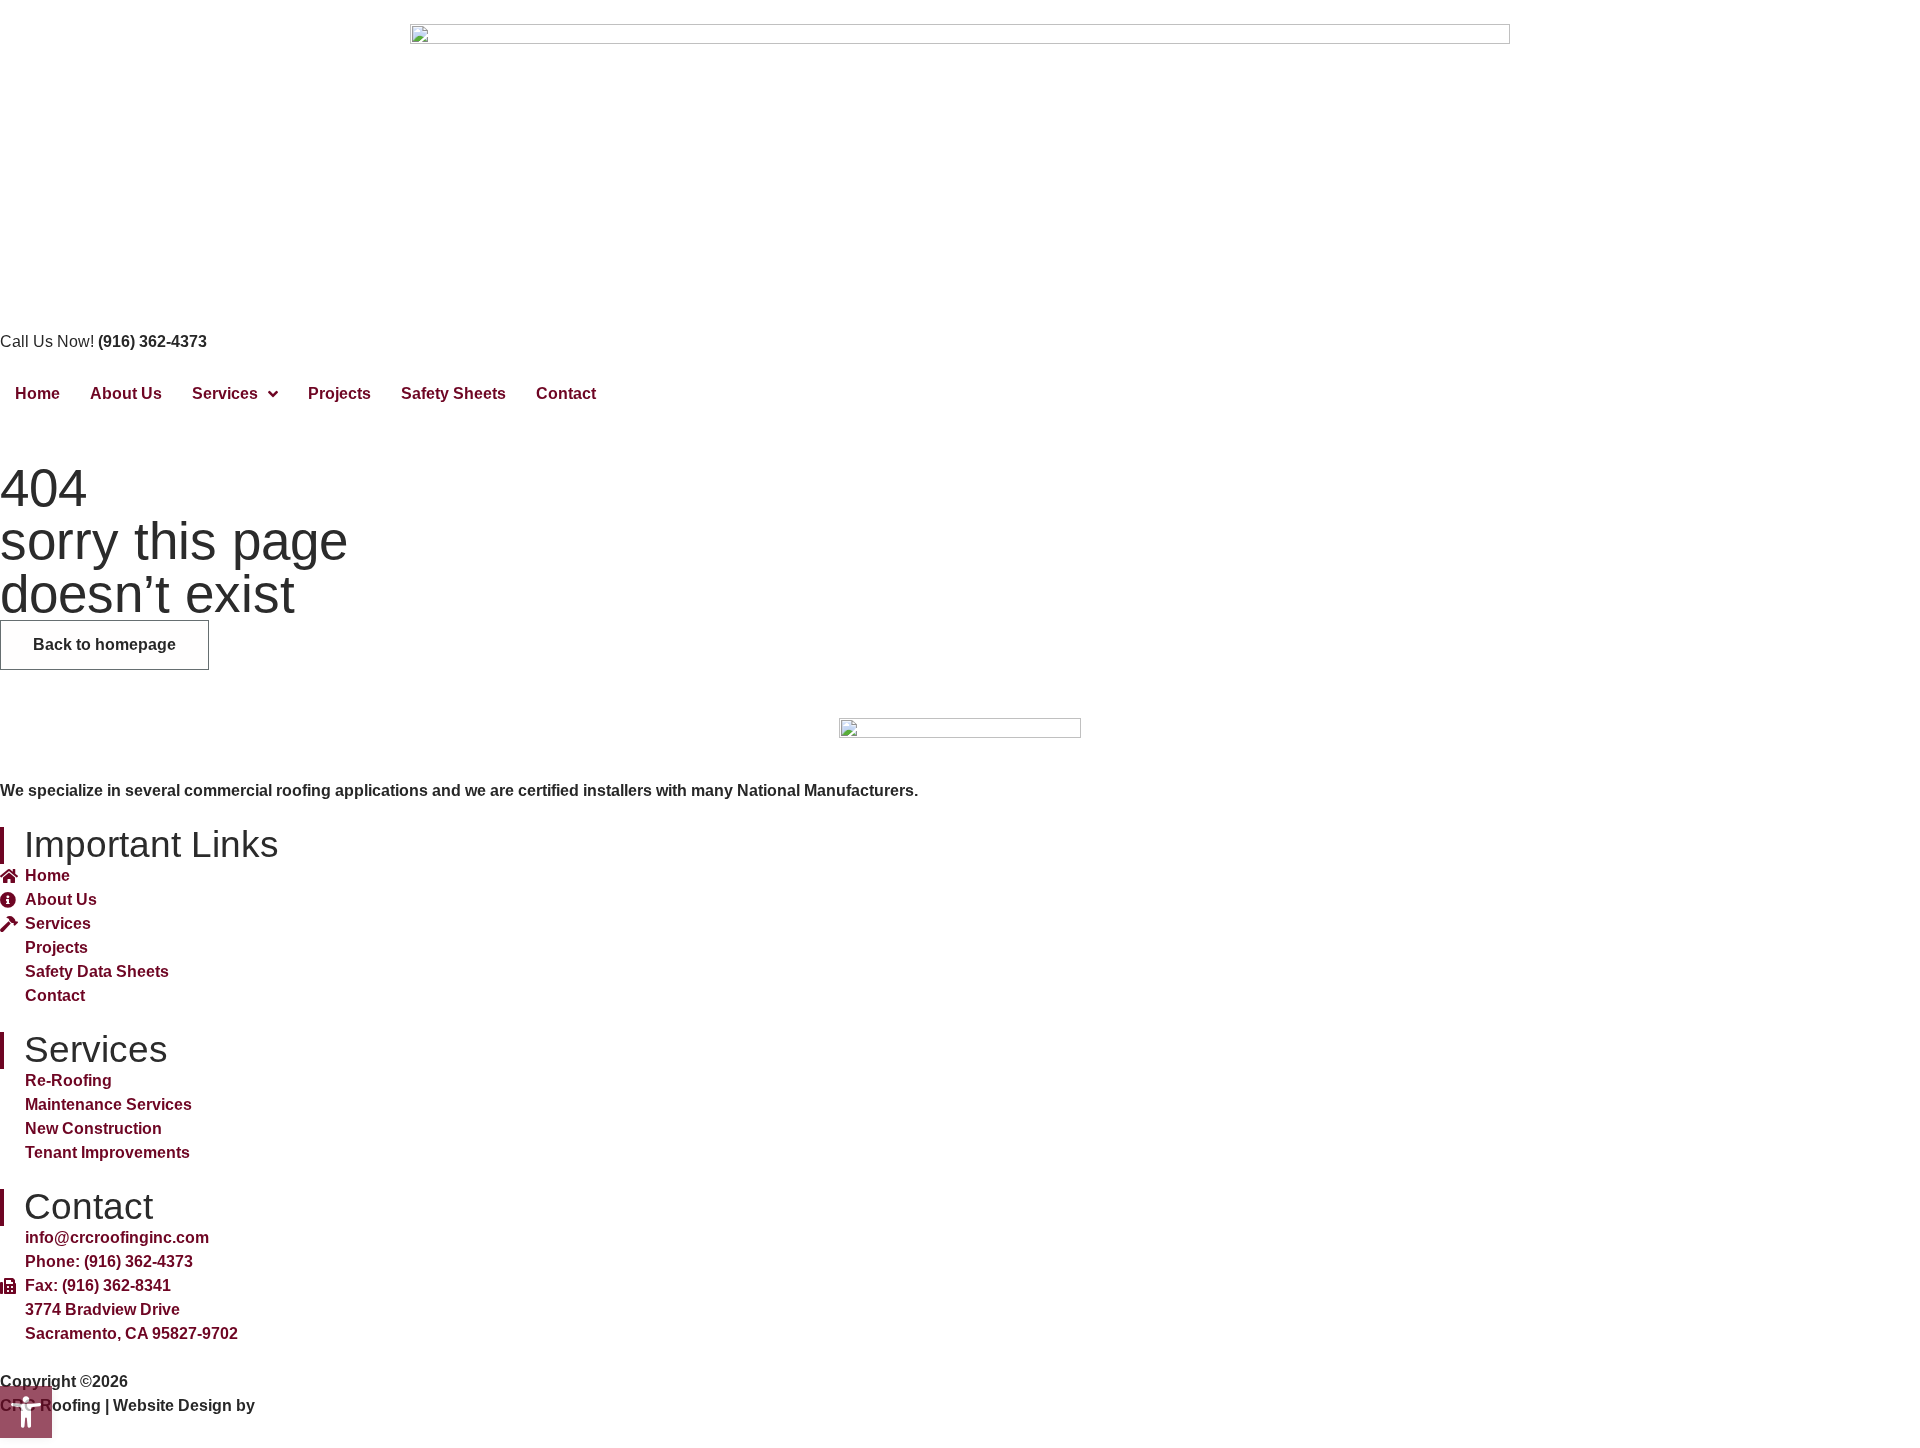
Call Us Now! (103, 341)
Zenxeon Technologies (346, 1405)
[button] (26, 1412)
